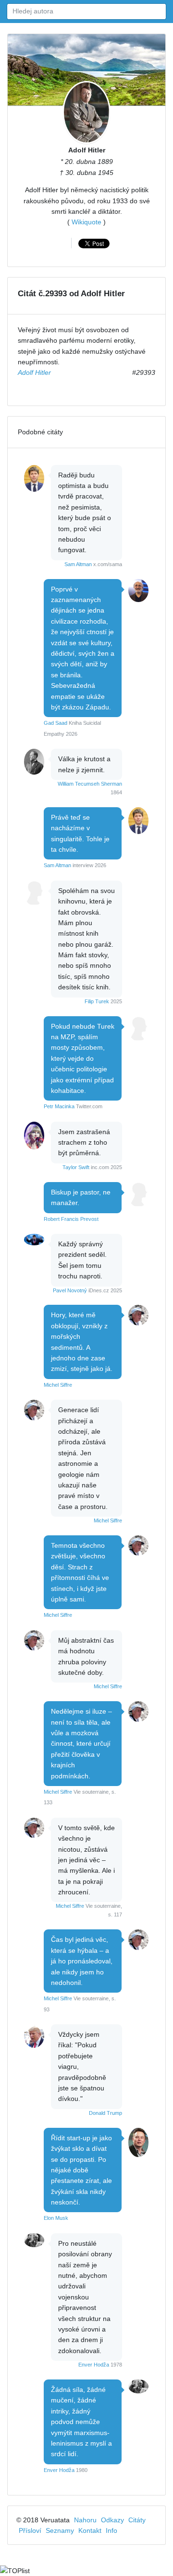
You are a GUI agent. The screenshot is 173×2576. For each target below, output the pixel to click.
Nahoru (85, 2520)
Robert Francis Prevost (71, 1219)
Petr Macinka (59, 1106)
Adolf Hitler (87, 150)
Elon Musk (56, 2218)
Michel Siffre (58, 1385)
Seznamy (60, 2530)
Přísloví (30, 2530)
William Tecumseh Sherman (90, 784)
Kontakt (90, 2530)
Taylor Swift (76, 1167)
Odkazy (112, 2520)
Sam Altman (78, 564)
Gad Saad (56, 723)
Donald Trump (105, 2113)
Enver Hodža (94, 2365)
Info (111, 2530)
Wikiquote (86, 222)
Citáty (137, 2520)
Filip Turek (97, 1001)
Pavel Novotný (70, 1290)
